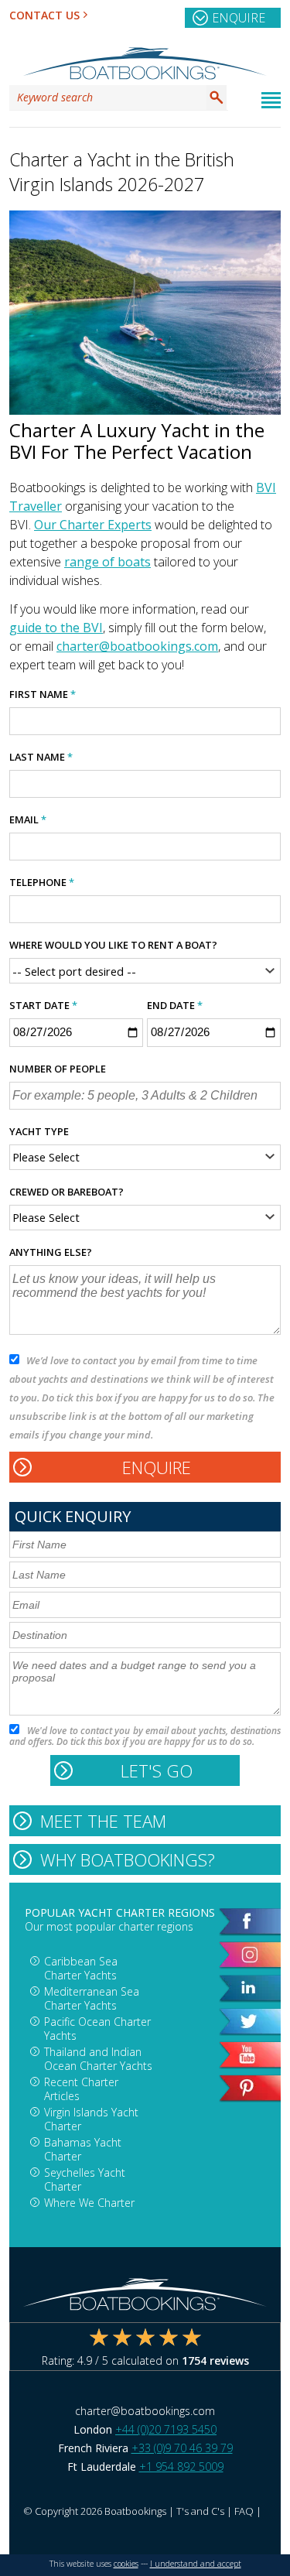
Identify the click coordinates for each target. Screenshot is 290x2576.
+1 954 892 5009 (181, 2467)
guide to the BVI (56, 628)
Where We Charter (89, 2203)
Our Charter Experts (93, 525)
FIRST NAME (43, 694)
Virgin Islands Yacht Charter (91, 2119)
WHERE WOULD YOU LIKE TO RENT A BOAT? (113, 945)
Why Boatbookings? (128, 1859)
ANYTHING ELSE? (51, 1252)
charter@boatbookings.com (137, 646)
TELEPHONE (42, 882)
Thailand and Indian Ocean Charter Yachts (98, 2059)
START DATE (43, 1005)
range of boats (107, 562)
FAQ (244, 2511)
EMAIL (28, 819)
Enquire (239, 18)
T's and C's (200, 2511)
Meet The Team (103, 1821)
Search (217, 97)
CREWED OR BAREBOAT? (67, 1192)
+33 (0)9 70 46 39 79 (182, 2448)
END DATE (175, 1005)
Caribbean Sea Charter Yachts (81, 1968)
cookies (126, 2564)
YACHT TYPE (39, 1131)
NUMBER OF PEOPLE (58, 1069)
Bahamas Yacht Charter (83, 2149)
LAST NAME (41, 757)
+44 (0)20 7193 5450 (166, 2429)
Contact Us (44, 15)
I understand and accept (196, 2564)
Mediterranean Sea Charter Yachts (92, 1998)
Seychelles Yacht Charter (85, 2179)
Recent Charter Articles (81, 2089)
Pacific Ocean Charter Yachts (97, 2029)
